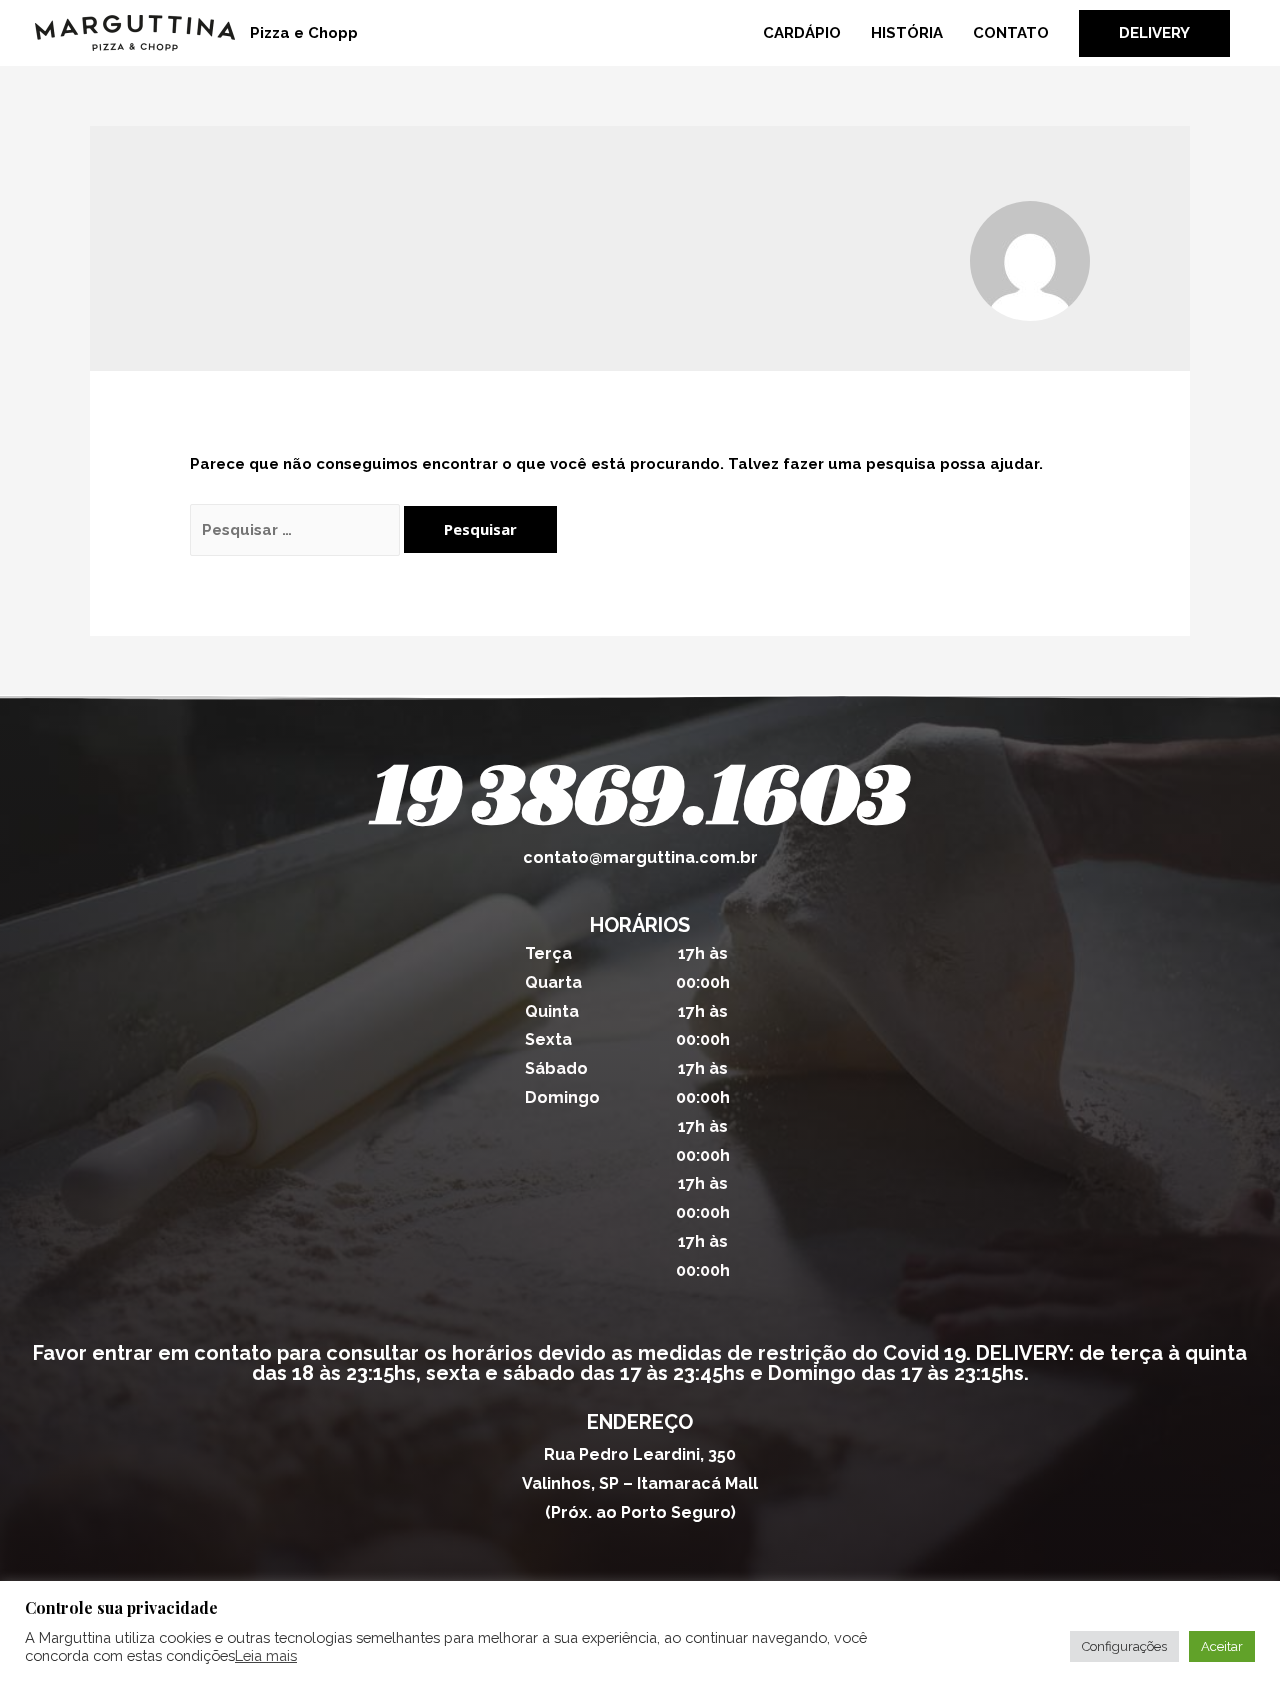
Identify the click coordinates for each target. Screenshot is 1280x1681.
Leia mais (266, 1655)
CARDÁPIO (802, 33)
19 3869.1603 (640, 800)
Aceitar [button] (1222, 1646)
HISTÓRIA (907, 33)
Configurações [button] (1124, 1646)
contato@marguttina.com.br (640, 857)
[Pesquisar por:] (297, 530)
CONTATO (1011, 33)
